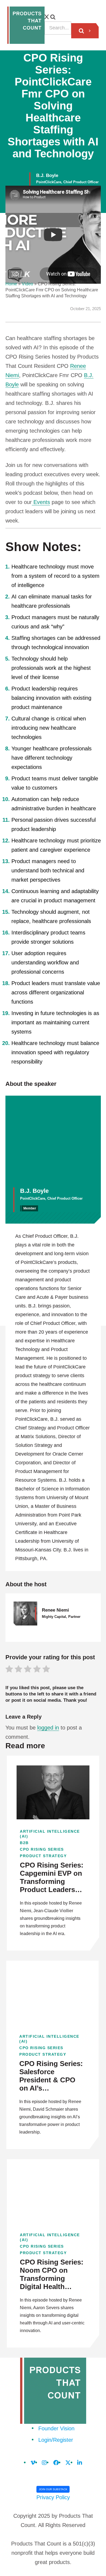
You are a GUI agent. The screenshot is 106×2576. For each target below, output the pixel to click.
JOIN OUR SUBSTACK (53, 2489)
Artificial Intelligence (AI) (50, 1834)
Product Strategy (43, 1856)
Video (27, 284)
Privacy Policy (53, 2497)
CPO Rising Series (42, 1849)
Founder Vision (56, 2428)
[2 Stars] (18, 1670)
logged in (48, 1728)
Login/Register (56, 2440)
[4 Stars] (37, 1670)
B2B (24, 1843)
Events (41, 502)
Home (11, 284)
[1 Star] (9, 1670)
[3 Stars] (28, 1670)
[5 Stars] (46, 1670)
